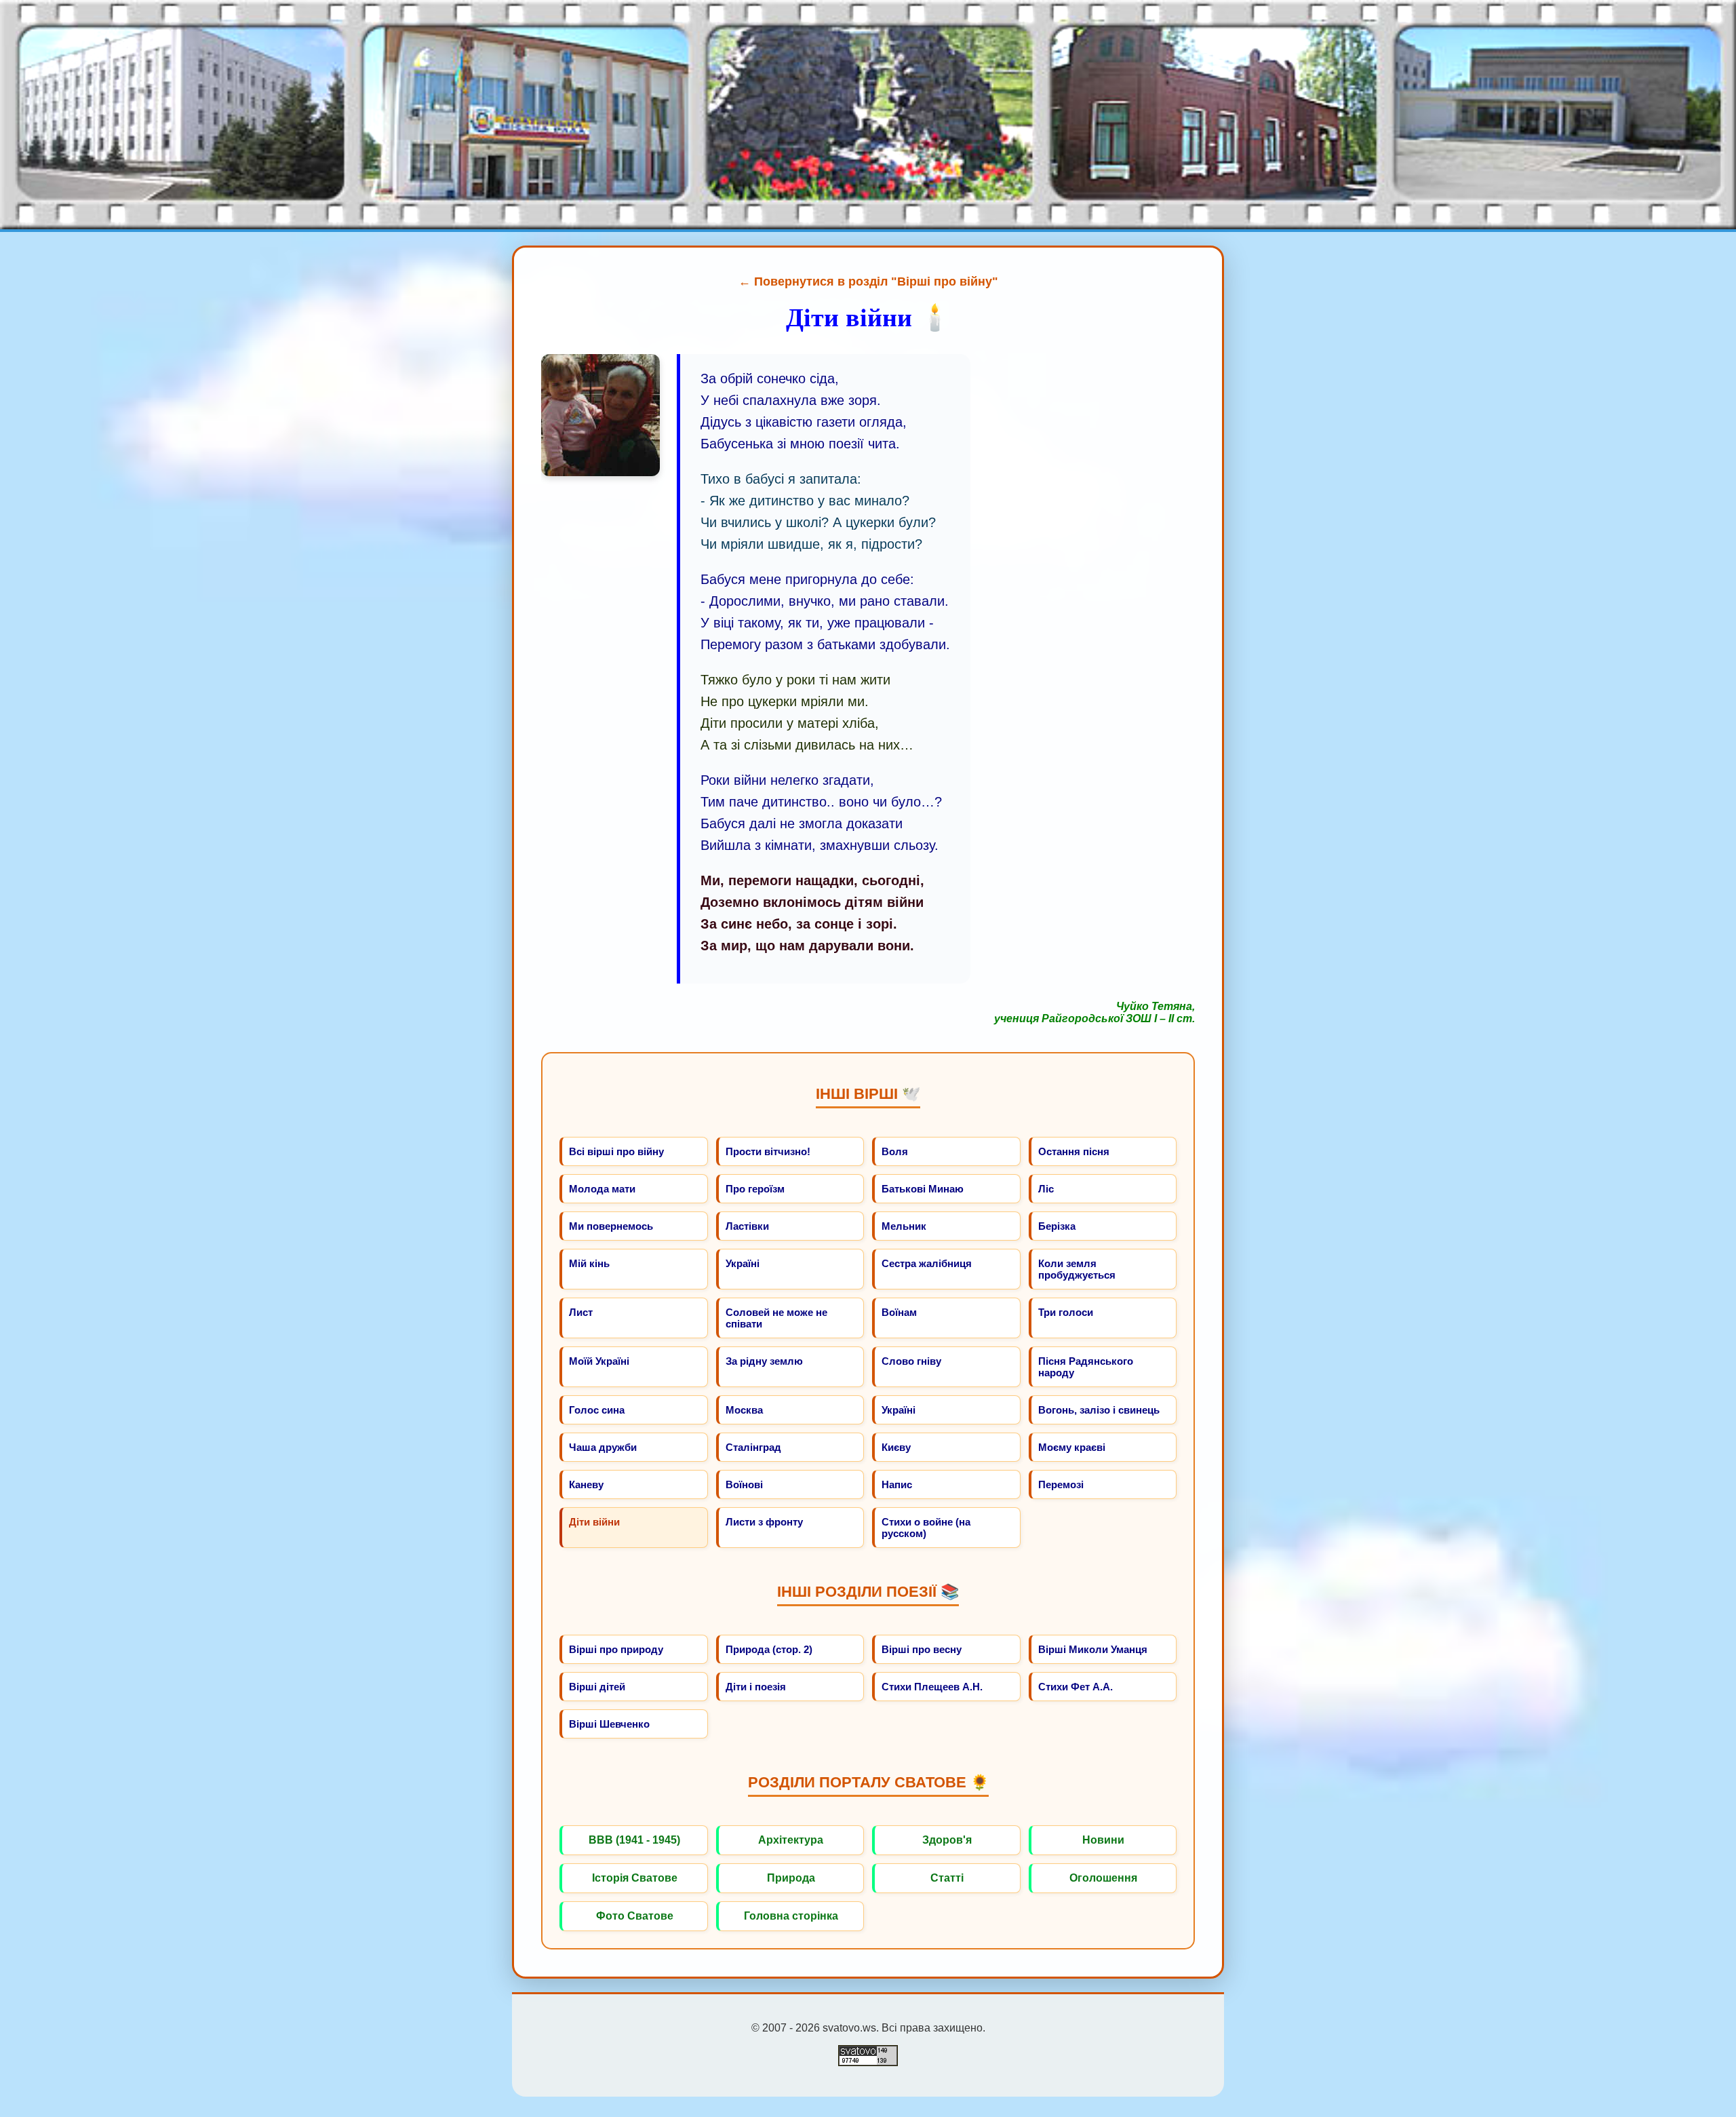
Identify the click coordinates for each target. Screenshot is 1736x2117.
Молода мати (602, 1189)
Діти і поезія (756, 1687)
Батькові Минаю (923, 1189)
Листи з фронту (764, 1522)
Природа (791, 1878)
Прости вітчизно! (768, 1151)
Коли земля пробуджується (1077, 1269)
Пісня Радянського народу (1086, 1367)
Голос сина (597, 1410)
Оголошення (1103, 1878)
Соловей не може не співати (776, 1318)
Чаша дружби (603, 1447)
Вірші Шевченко (609, 1724)
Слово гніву (911, 1361)
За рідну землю (764, 1361)
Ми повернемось (611, 1226)
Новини (1103, 1840)
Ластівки (747, 1226)
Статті (947, 1878)
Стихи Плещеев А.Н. (932, 1687)
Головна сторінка (791, 1916)
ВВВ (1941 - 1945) (634, 1840)
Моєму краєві (1072, 1447)
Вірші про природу (616, 1649)
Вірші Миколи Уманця (1093, 1649)
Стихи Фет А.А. (1076, 1687)
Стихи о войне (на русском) (926, 1528)
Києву (896, 1447)
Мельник (904, 1226)
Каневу (586, 1484)
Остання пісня (1074, 1151)
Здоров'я (947, 1840)
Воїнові (744, 1484)
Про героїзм (755, 1189)
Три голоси (1066, 1312)
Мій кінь (589, 1263)
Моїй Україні (599, 1361)
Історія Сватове (635, 1878)
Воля (895, 1151)
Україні (743, 1263)
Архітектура (791, 1840)
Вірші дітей (597, 1687)
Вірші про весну (922, 1649)
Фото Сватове (635, 1916)
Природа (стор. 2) (769, 1649)
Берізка (1057, 1226)
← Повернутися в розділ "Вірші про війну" (868, 281)
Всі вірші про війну (616, 1151)
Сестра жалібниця (927, 1263)
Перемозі (1061, 1484)
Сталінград (753, 1447)
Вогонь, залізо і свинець (1099, 1410)
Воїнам (899, 1312)
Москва (744, 1410)
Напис (897, 1484)
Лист (581, 1312)
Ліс (1046, 1189)
